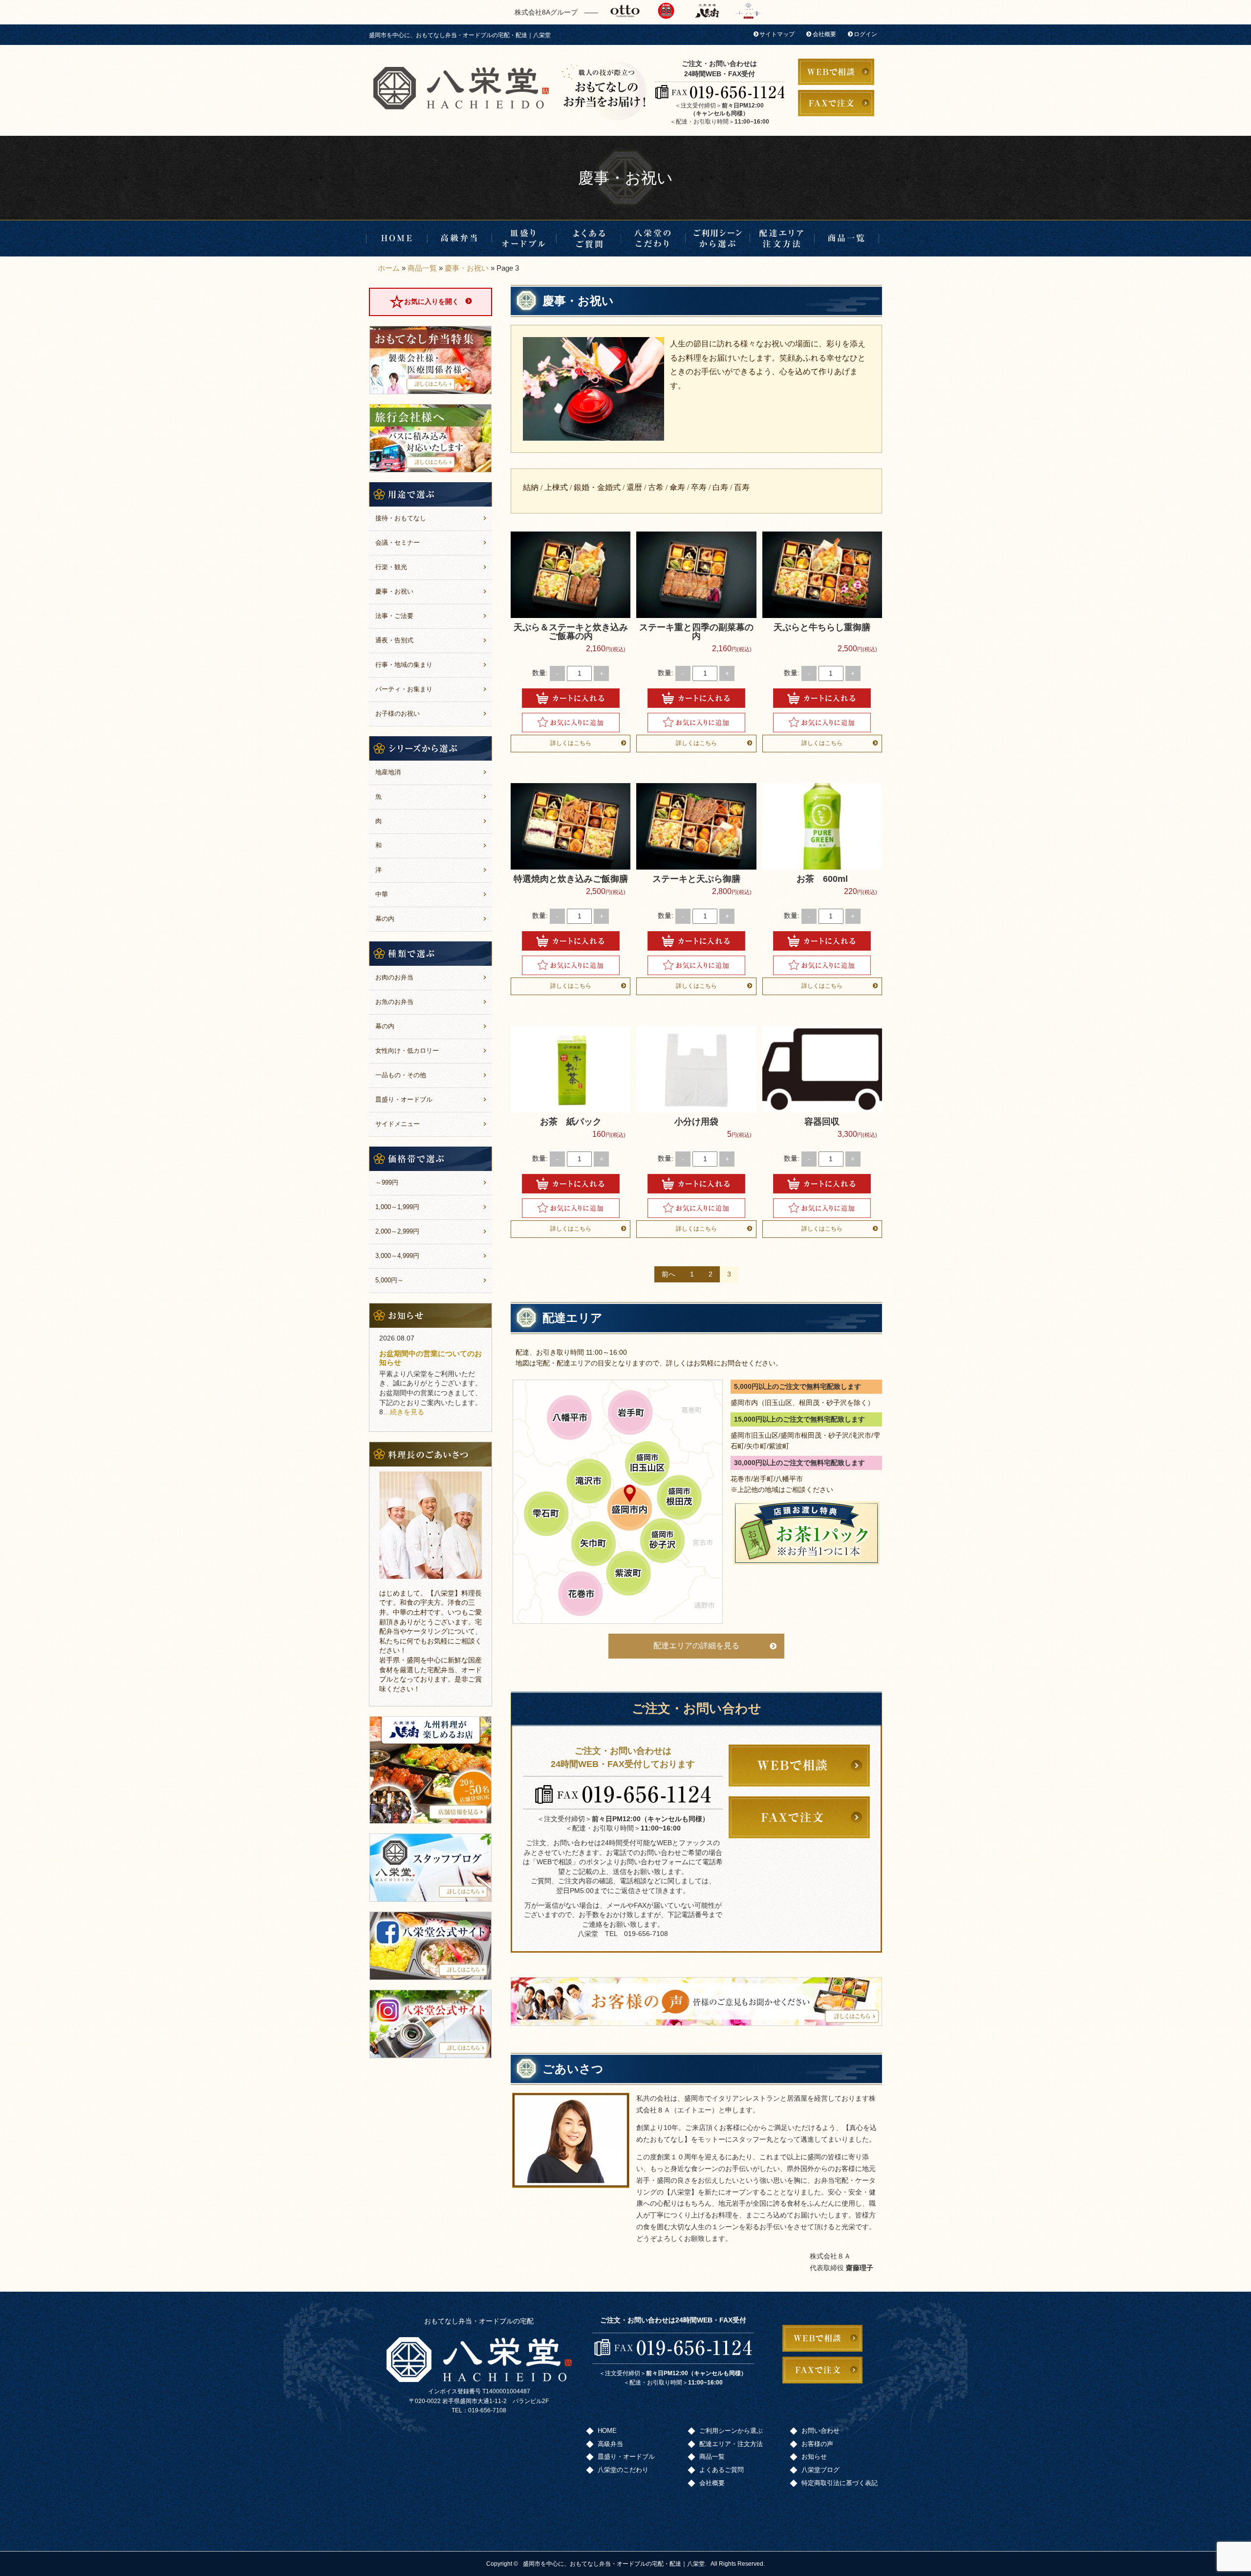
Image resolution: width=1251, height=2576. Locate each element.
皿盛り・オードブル (524, 238)
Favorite (571, 723)
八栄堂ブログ (820, 2470)
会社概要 (824, 34)
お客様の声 (817, 2444)
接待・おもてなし (401, 518)
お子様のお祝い (398, 713)
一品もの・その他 (401, 1075)
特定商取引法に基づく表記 (840, 2483)
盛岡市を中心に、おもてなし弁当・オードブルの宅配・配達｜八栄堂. (615, 2564)
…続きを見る (404, 1412)
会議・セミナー (398, 543)
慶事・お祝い (467, 268)
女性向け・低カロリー (407, 1051)
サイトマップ (777, 34)
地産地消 (388, 772)
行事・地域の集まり (404, 665)
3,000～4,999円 (397, 1256)
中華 (382, 894)
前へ (669, 1274)
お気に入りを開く (431, 301)
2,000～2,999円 (397, 1231)
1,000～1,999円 (397, 1207)
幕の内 (385, 919)
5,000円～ (389, 1280)
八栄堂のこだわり (653, 238)
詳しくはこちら (571, 743)
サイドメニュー (398, 1124)
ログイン (865, 34)
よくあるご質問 (589, 238)
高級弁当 (460, 238)
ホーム (389, 268)
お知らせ (814, 2457)
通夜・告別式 (394, 640)
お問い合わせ (820, 2431)
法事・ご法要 (394, 616)
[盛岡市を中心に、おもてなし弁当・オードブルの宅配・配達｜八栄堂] (461, 88)
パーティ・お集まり (404, 689)
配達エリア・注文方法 (782, 238)
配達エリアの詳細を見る (696, 1646)
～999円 (387, 1182)
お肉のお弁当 (394, 977)
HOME (397, 238)
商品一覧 (847, 238)
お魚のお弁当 (394, 1002)
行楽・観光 (391, 567)
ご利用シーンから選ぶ (718, 238)
